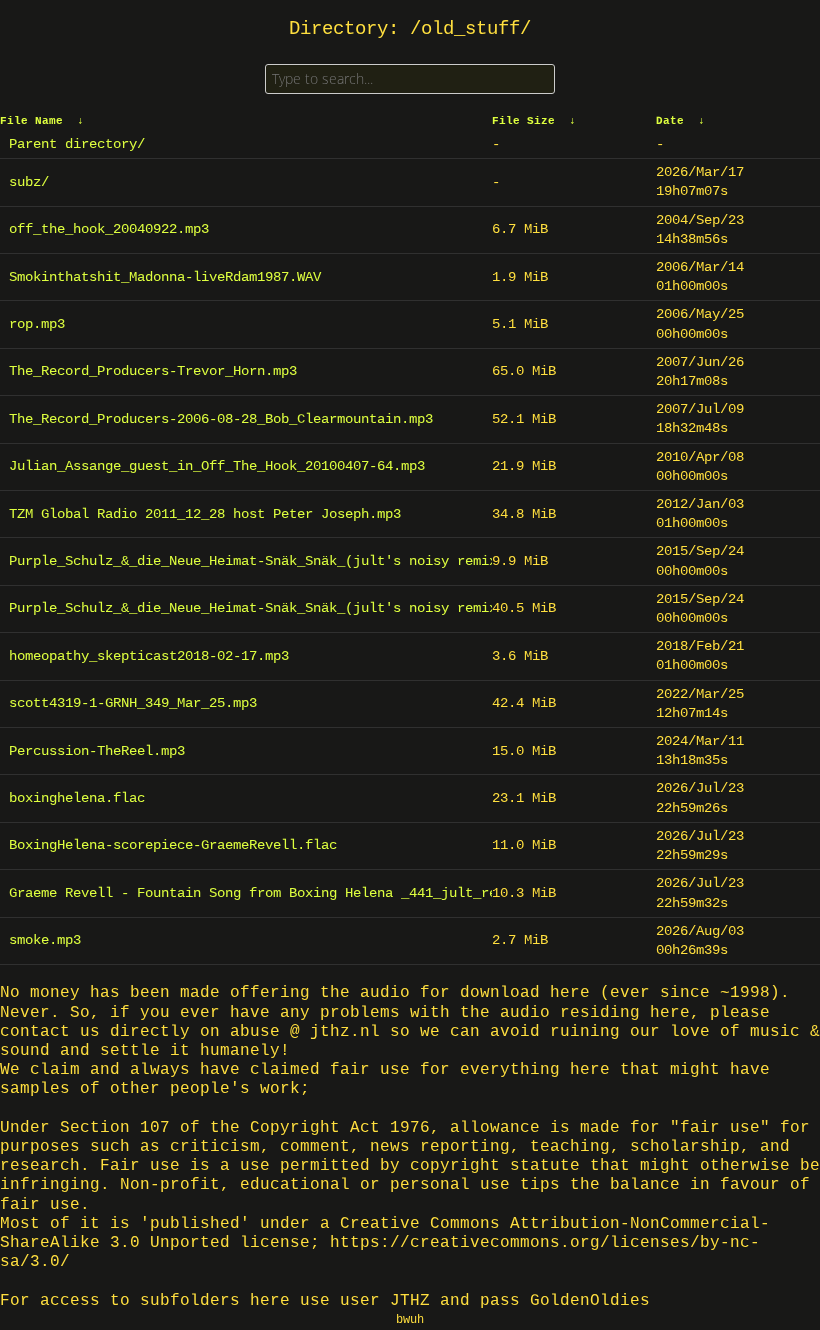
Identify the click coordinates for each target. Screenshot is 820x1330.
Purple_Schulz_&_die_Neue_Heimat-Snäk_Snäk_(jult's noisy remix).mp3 (246, 561)
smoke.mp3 (45, 940)
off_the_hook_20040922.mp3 (109, 229)
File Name (31, 121)
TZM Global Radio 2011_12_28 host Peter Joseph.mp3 (205, 514)
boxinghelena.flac (77, 798)
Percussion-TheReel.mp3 (97, 751)
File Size (523, 121)
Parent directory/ (77, 144)
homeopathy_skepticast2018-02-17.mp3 (149, 656)
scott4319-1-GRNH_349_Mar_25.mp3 (133, 703)
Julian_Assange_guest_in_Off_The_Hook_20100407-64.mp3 (217, 466)
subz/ (29, 182)
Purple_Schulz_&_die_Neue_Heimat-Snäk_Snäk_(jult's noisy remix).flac (246, 608)
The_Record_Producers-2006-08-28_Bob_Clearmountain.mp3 (221, 419)
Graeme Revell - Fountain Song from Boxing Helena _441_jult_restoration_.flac (246, 893)
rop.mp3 (37, 324)
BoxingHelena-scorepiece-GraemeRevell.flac (173, 845)
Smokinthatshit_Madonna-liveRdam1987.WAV (165, 277)
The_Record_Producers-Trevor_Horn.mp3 (153, 371)
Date (670, 121)
